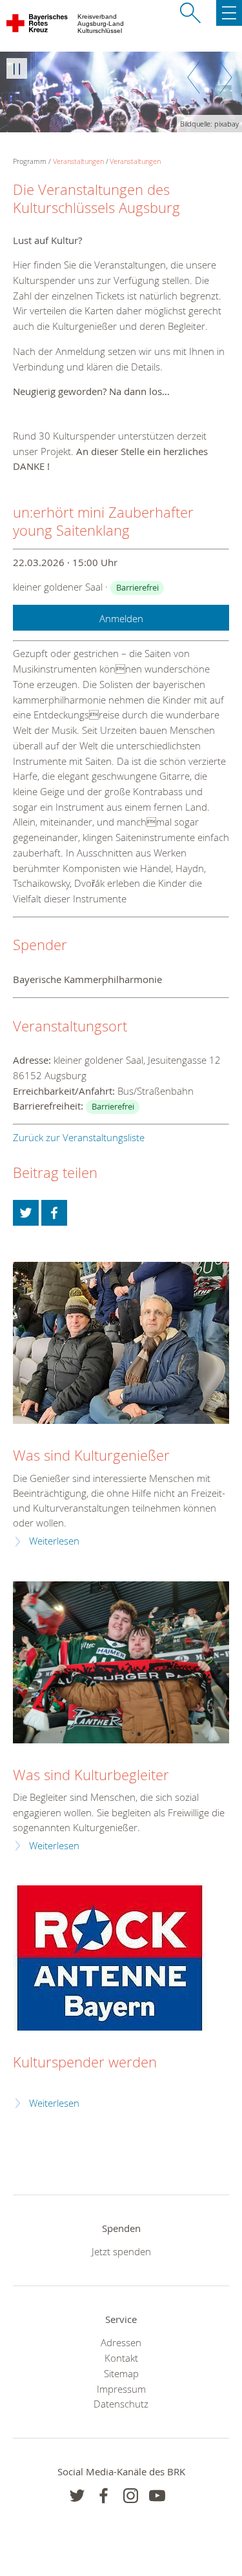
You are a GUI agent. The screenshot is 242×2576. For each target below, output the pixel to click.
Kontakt (121, 2358)
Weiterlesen (54, 1541)
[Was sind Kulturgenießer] (121, 1343)
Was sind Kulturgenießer (91, 1455)
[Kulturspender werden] (110, 1958)
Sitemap (121, 2373)
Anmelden (121, 618)
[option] (121, 92)
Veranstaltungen (78, 161)
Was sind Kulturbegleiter (91, 1775)
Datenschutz (121, 2404)
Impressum (121, 2389)
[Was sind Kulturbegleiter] (121, 1662)
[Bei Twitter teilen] (26, 1213)
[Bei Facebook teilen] (54, 1213)
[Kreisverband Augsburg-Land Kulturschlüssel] (38, 26)
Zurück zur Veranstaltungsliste (79, 1137)
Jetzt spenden (121, 2251)
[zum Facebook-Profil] (77, 2496)
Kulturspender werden (85, 2062)
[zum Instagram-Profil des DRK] (131, 2496)
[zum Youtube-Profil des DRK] (157, 2496)
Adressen (121, 2342)
